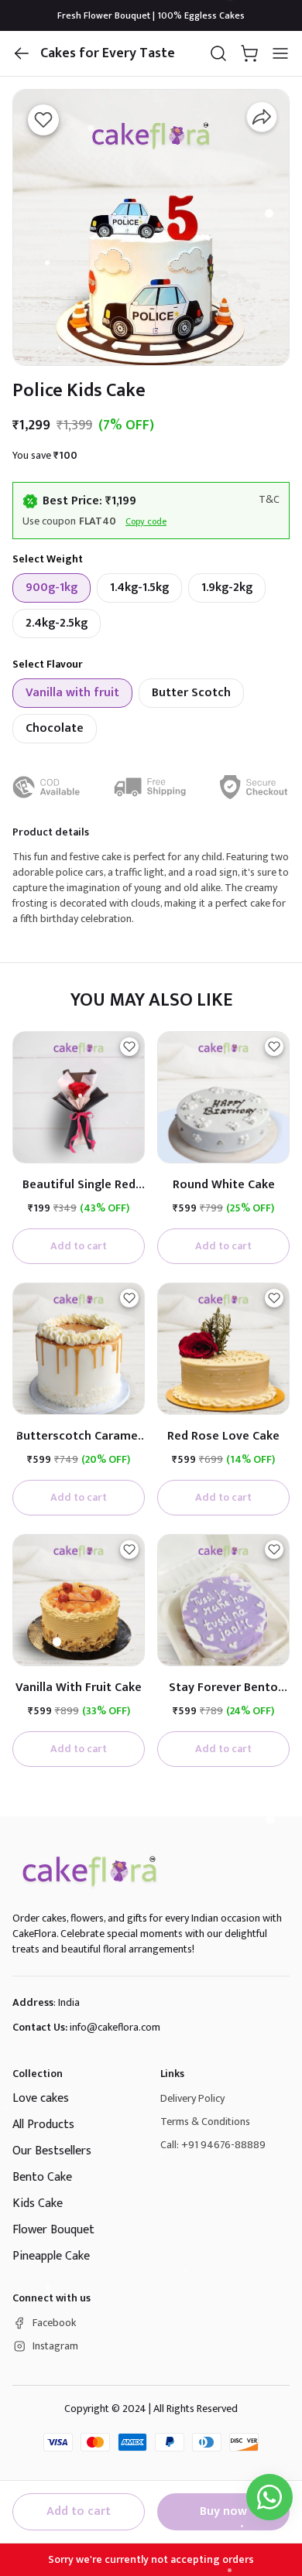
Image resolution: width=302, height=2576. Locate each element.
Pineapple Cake (51, 2256)
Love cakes (41, 2098)
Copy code (146, 521)
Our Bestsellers (52, 2151)
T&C (269, 500)
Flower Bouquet (53, 2230)
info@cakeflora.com (115, 2027)
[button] (22, 53)
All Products (43, 2125)
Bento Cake (42, 2177)
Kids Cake (38, 2204)
